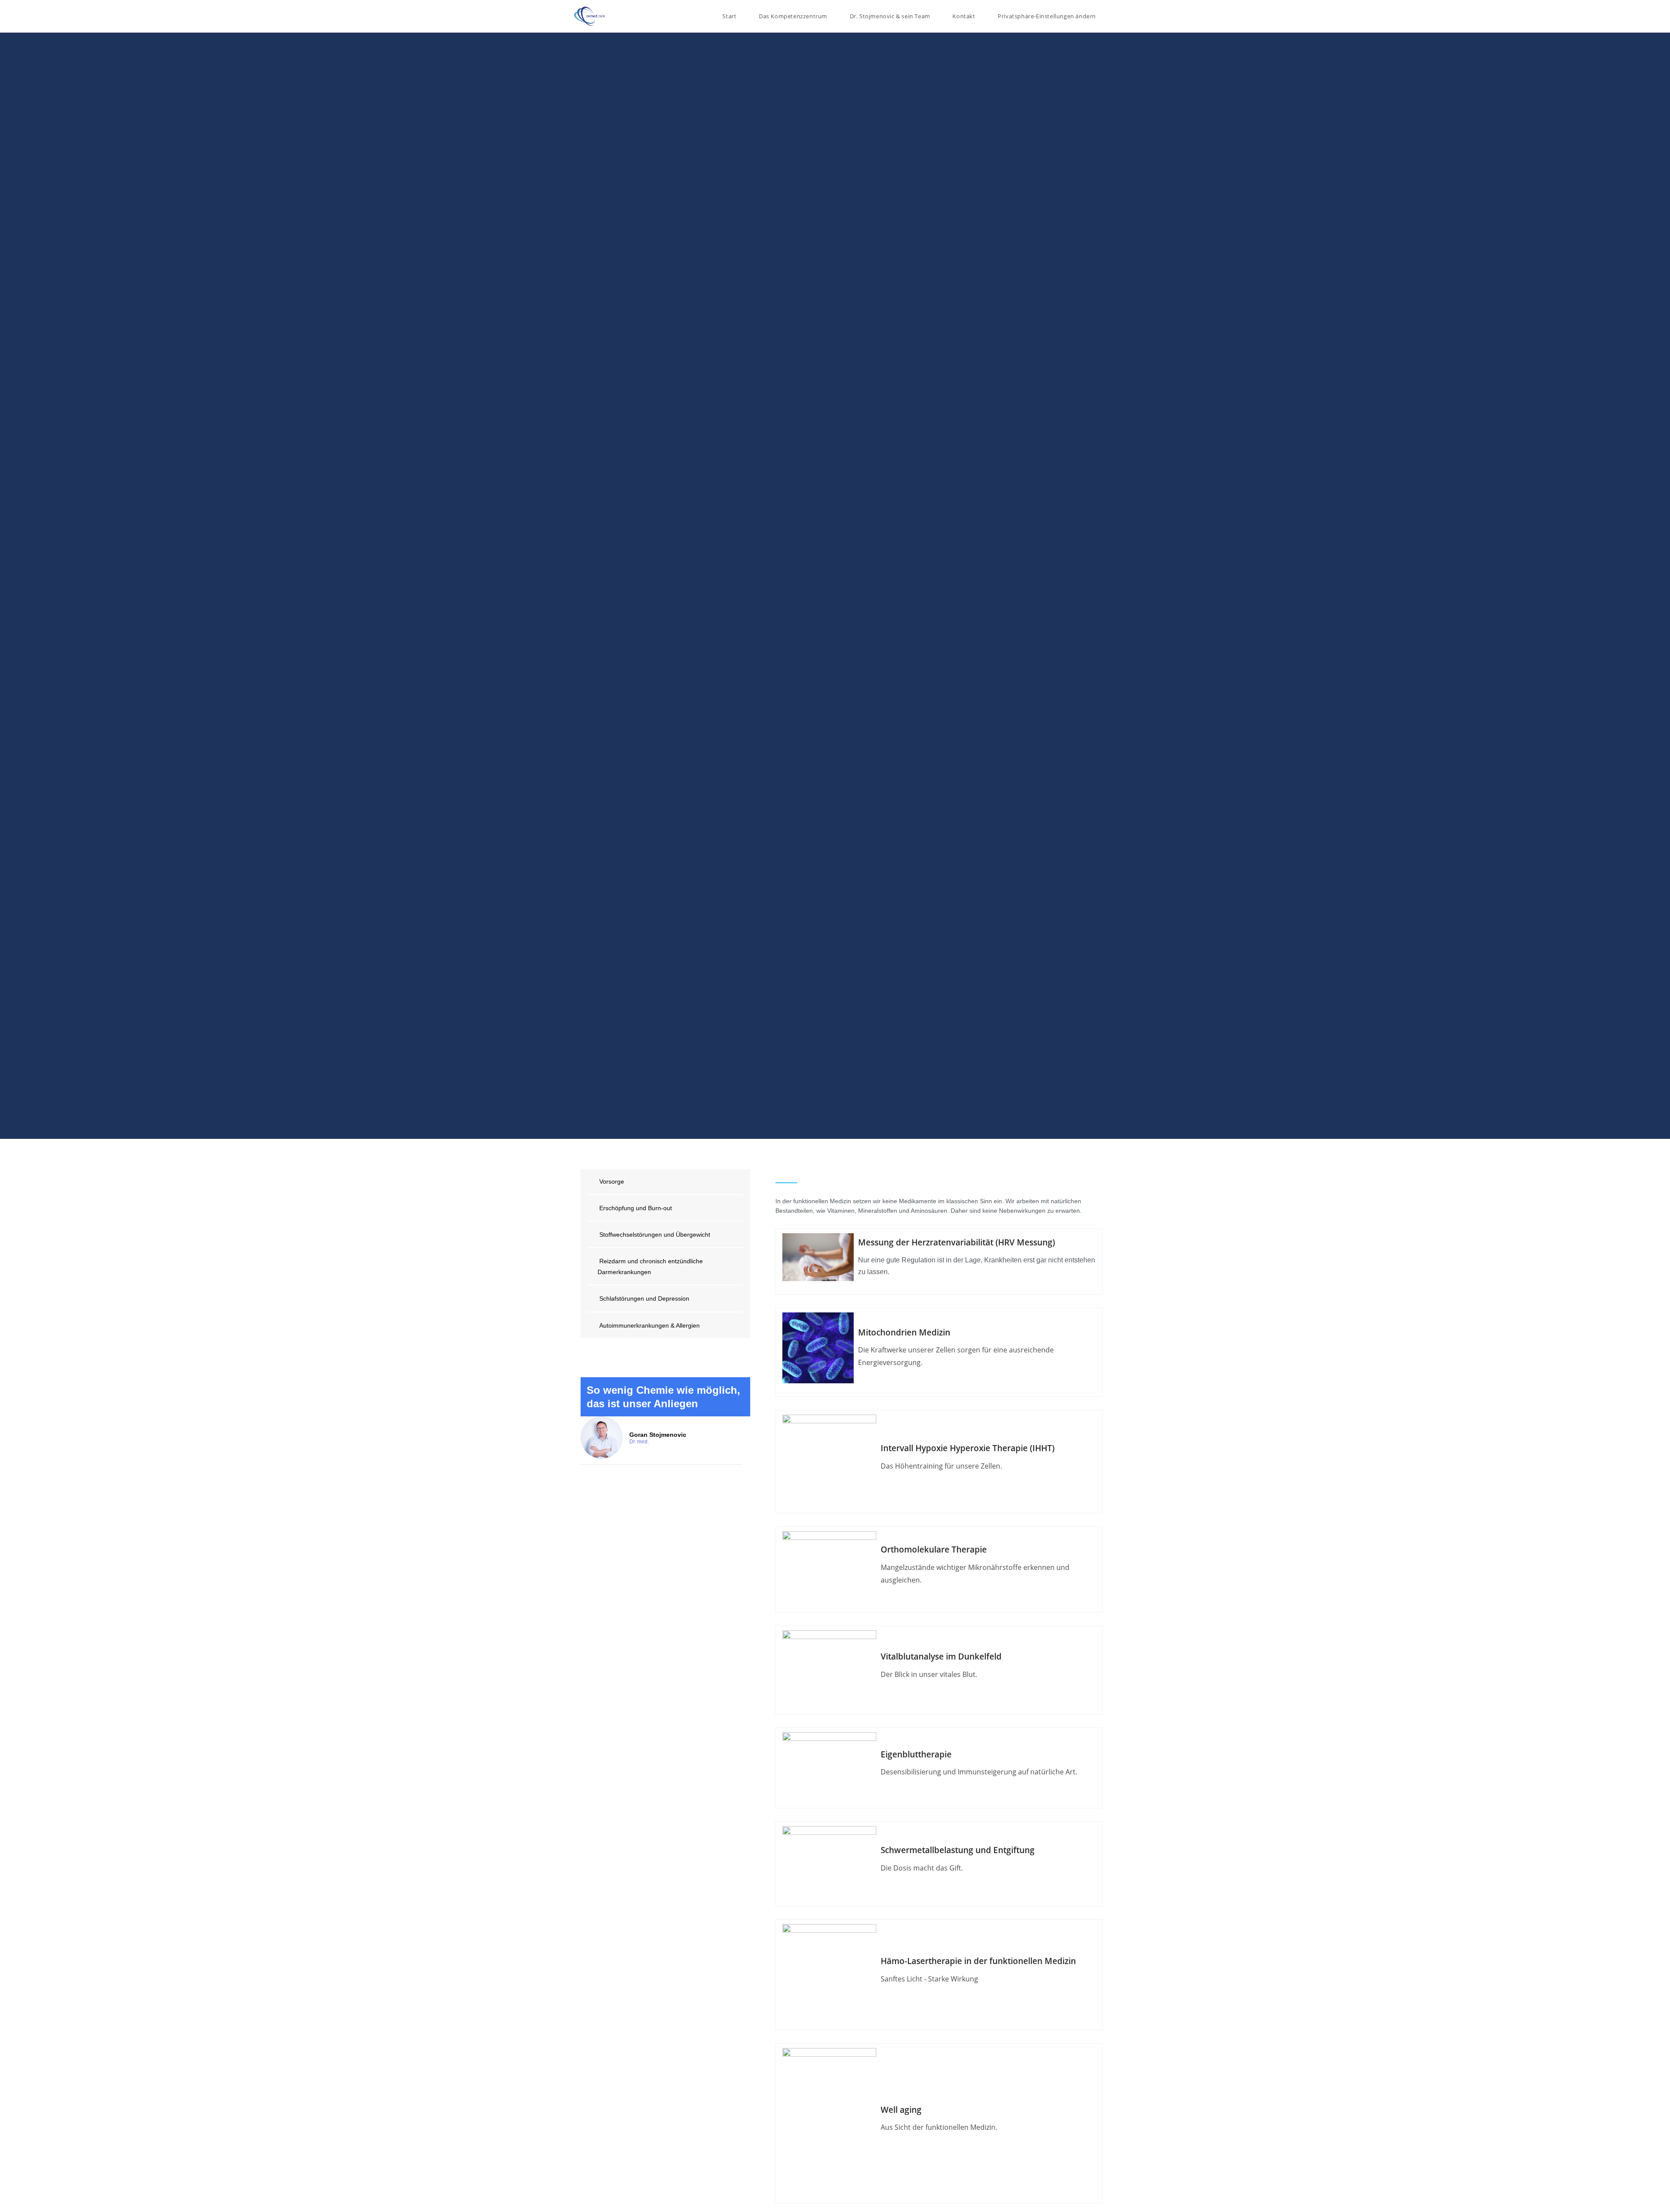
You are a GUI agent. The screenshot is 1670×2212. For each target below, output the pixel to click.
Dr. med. (639, 1442)
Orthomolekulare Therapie (934, 1549)
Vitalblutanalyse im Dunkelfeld (941, 1656)
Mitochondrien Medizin (904, 1332)
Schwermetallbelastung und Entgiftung (958, 1850)
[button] (1047, 16)
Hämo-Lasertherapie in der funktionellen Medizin (978, 1961)
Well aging (901, 2110)
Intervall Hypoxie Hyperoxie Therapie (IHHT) (968, 1448)
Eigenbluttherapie (916, 1754)
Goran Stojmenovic (658, 1435)
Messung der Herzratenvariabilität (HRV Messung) (957, 1242)
